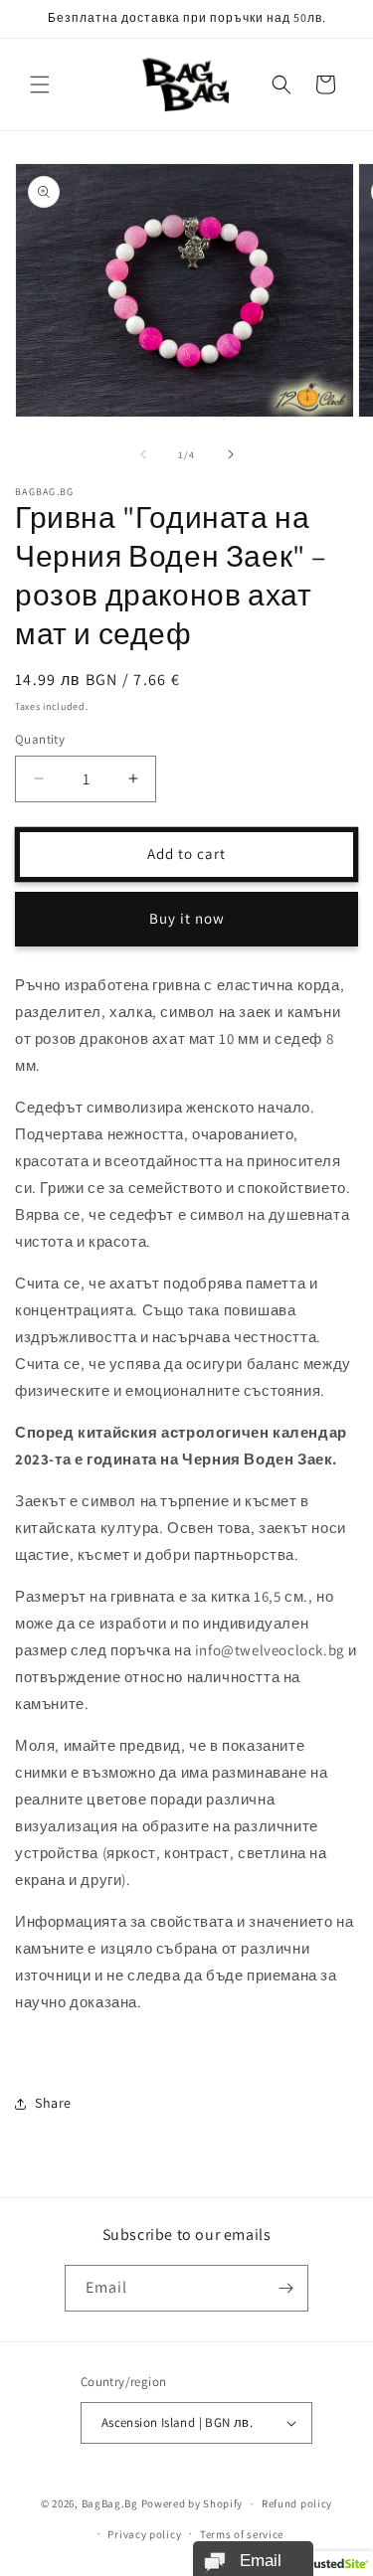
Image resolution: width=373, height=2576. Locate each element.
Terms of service (242, 2534)
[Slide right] (231, 454)
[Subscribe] (285, 2288)
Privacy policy (144, 2534)
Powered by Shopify (192, 2503)
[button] (40, 85)
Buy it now (187, 918)
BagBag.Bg (110, 2503)
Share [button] (53, 2103)
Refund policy (297, 2503)
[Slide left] (143, 454)
